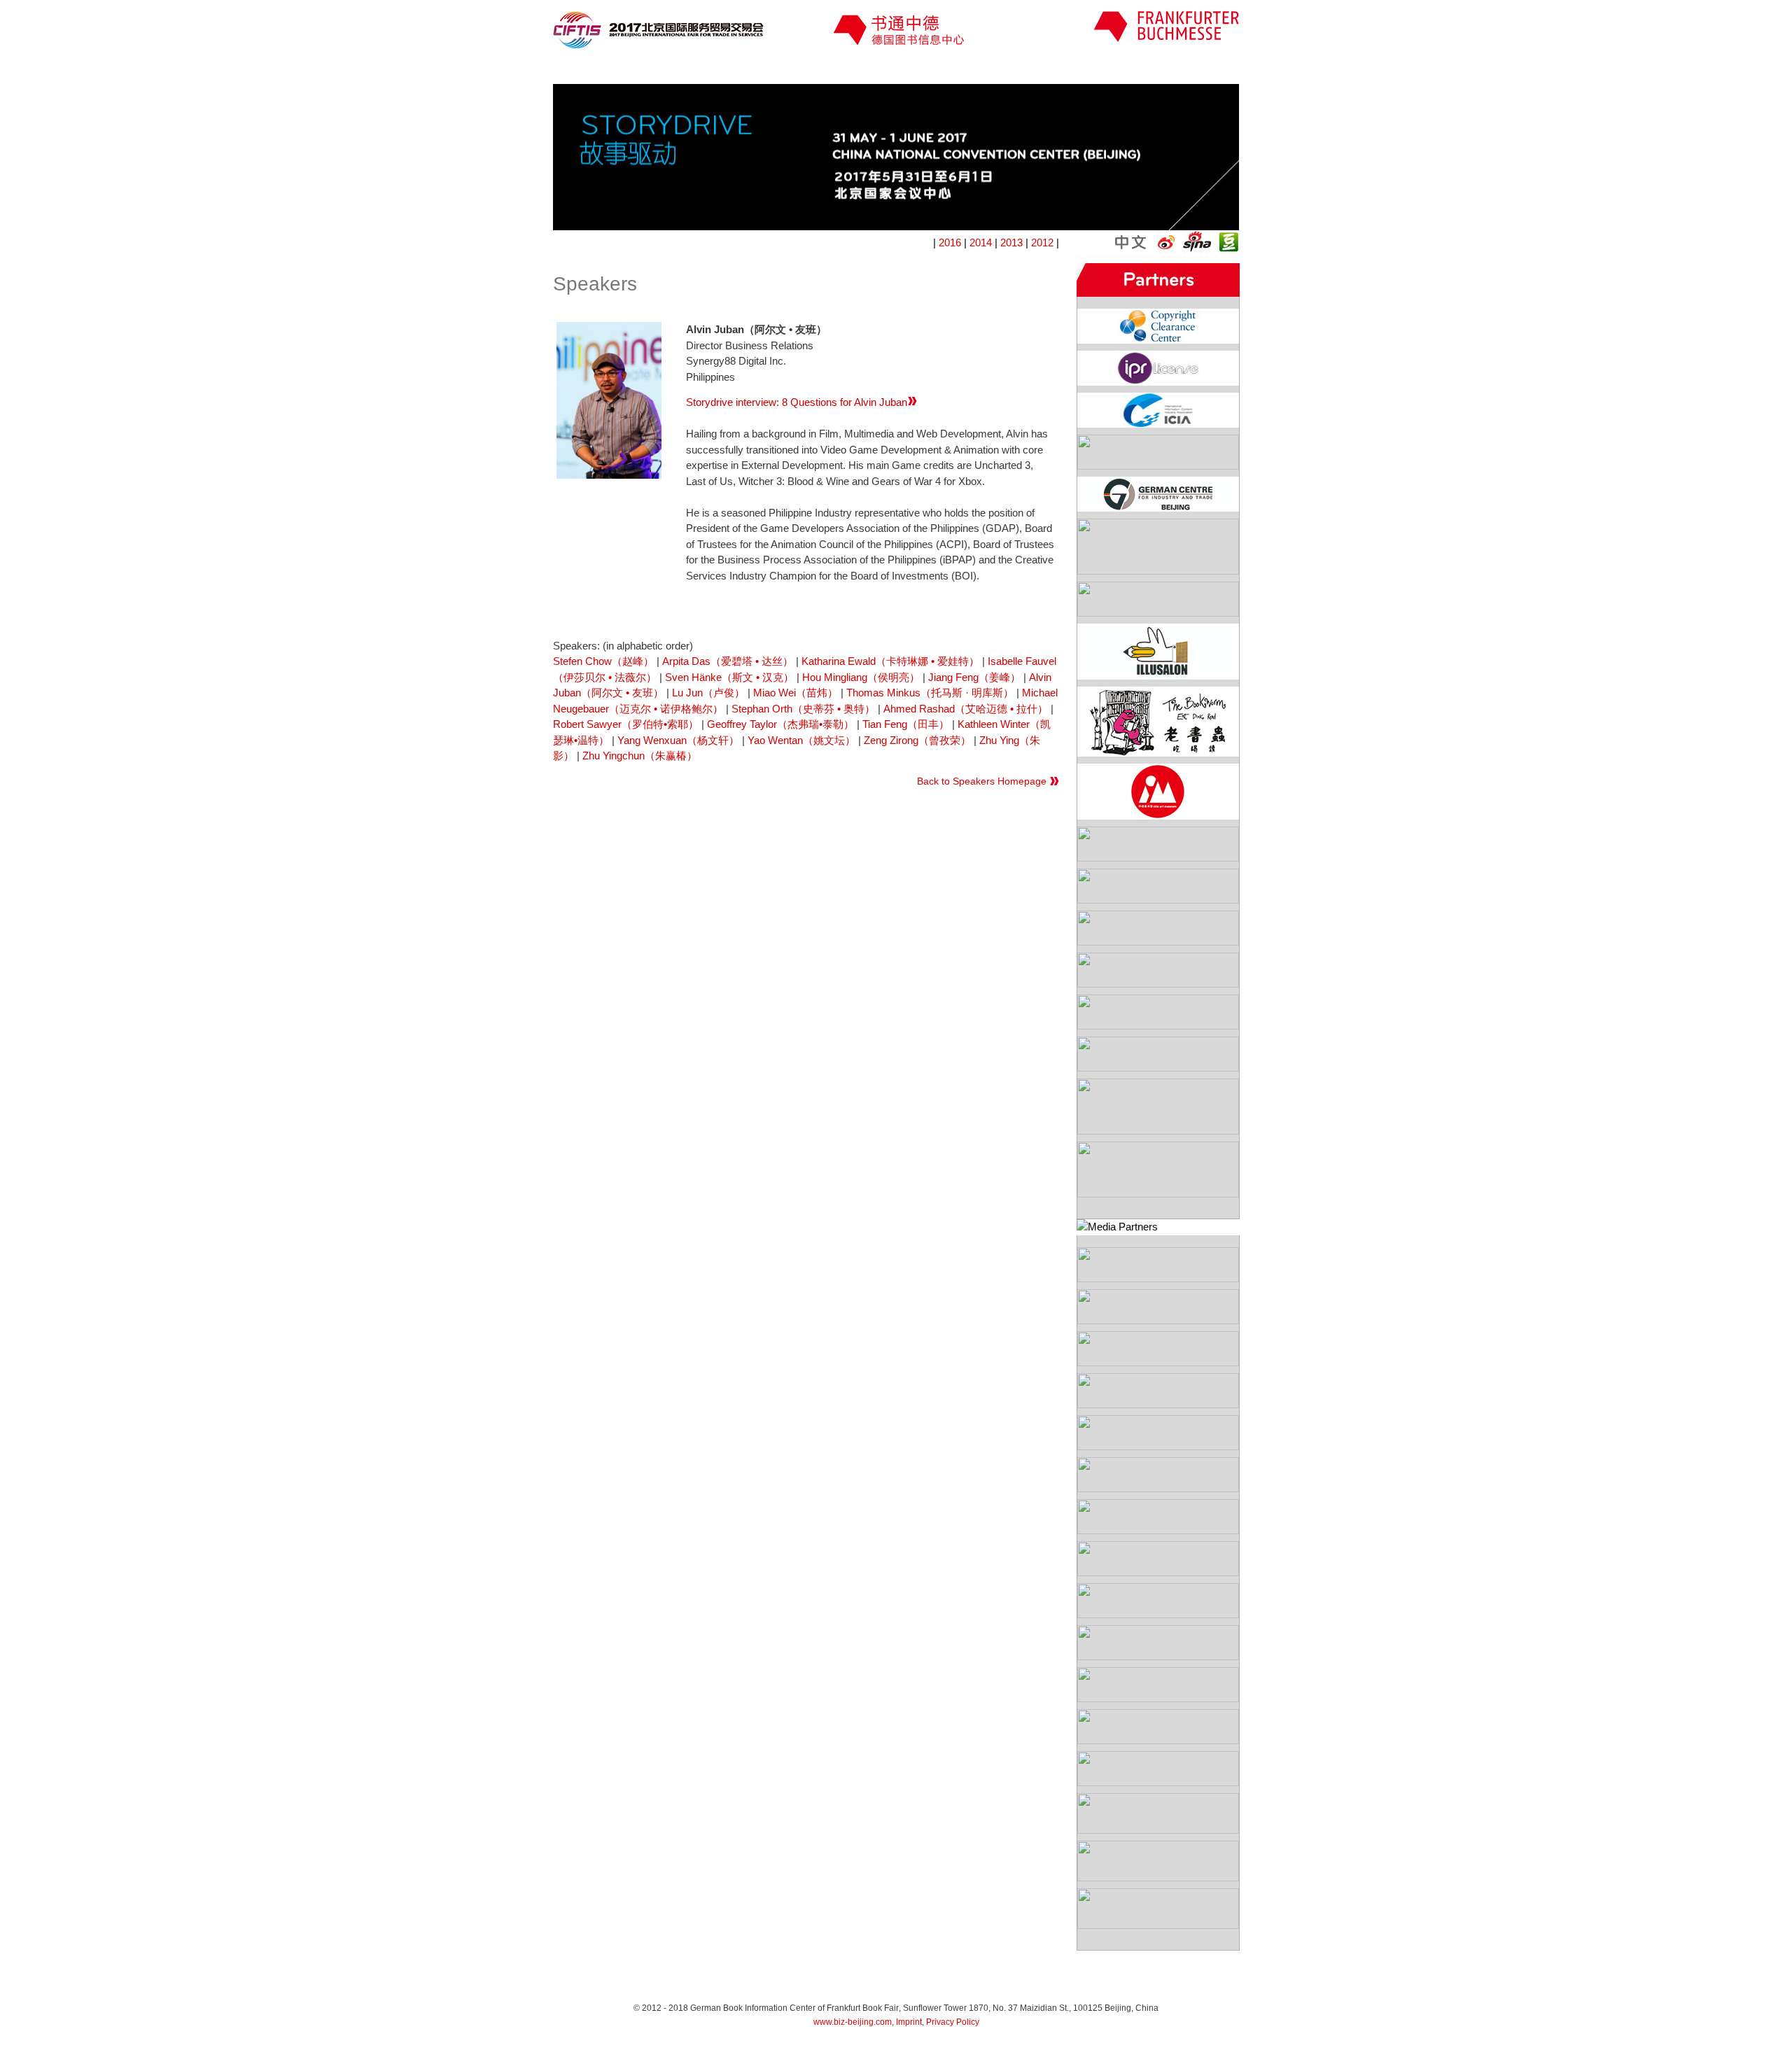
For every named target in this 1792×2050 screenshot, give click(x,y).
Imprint (909, 2022)
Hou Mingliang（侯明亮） (861, 677)
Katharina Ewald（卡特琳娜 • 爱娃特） (890, 661)
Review (1084, 70)
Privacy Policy (953, 2022)
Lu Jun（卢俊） (708, 693)
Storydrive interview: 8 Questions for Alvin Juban (797, 402)
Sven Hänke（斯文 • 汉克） (729, 677)
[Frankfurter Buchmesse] (1166, 38)
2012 (1042, 243)
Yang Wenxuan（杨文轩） (678, 740)
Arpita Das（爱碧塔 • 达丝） (728, 661)
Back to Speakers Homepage (982, 781)
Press (885, 70)
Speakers (786, 70)
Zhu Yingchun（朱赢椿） (640, 756)
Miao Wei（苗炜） (796, 693)
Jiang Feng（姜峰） (974, 677)
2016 (950, 243)
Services (985, 70)
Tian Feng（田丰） (906, 724)
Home (600, 70)
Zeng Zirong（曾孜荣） (917, 740)
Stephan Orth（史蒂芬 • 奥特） (803, 709)
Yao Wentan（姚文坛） (801, 740)
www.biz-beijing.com (853, 2022)
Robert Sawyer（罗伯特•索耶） (626, 724)
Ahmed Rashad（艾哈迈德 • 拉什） (966, 709)
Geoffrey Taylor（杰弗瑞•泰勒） (780, 724)
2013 (1011, 243)
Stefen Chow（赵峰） (603, 661)
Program (687, 70)
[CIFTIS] (658, 44)
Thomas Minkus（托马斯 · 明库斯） (930, 693)
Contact (1184, 70)
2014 (981, 243)
